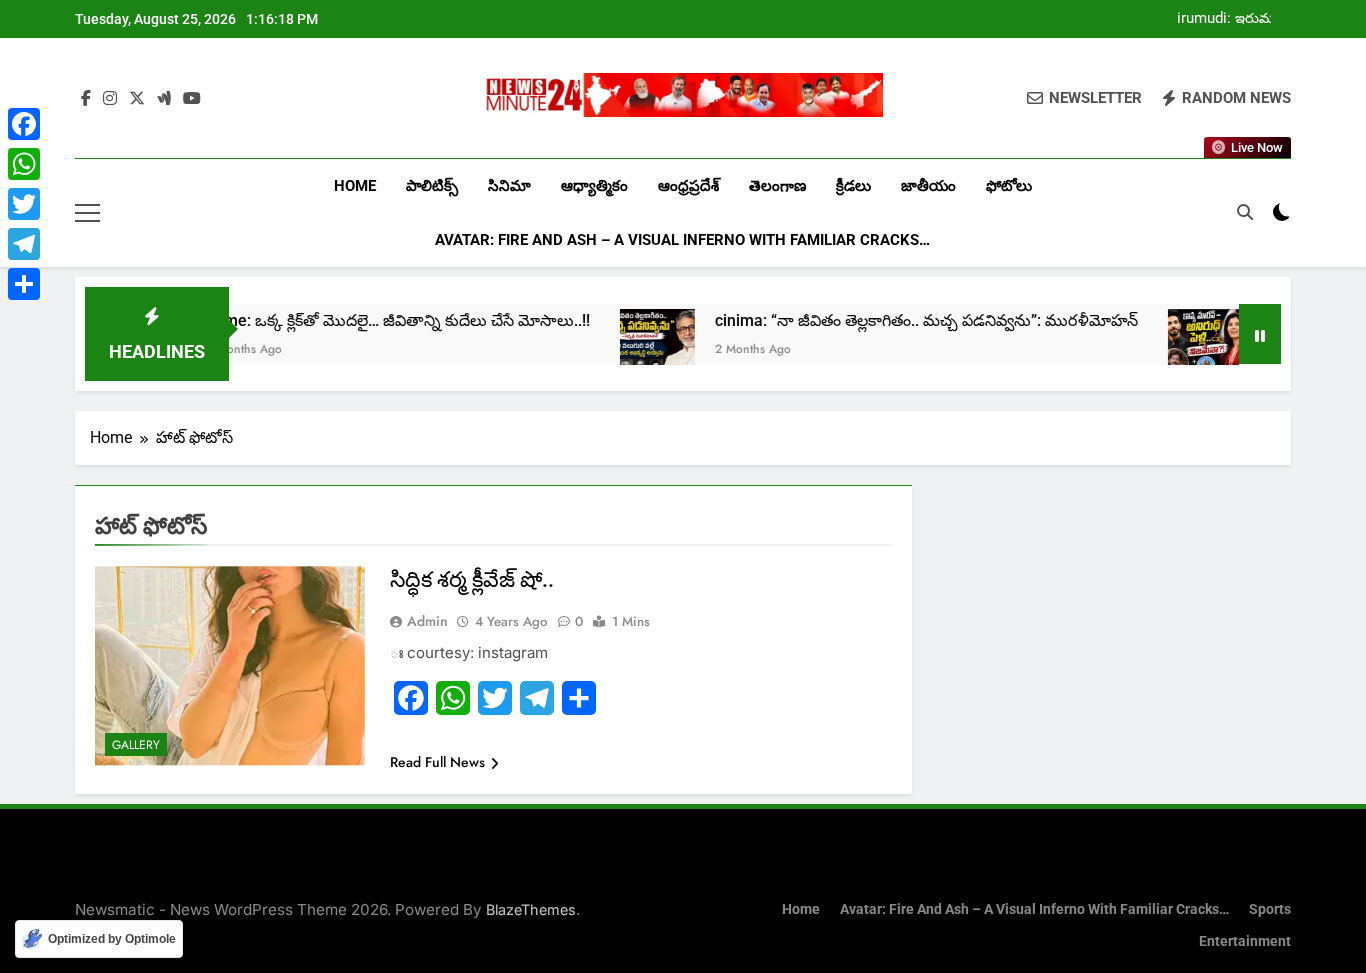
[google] (164, 99)
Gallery (136, 745)
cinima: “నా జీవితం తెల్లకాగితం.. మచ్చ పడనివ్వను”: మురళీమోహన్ (896, 320)
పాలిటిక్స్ (432, 186)
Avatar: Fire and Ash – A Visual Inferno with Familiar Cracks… (682, 240)
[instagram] (110, 99)
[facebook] (86, 99)
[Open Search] (1245, 212)
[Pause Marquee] (1260, 334)
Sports (1270, 909)
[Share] (24, 284)
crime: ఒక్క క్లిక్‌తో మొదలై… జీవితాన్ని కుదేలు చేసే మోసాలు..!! (368, 320)
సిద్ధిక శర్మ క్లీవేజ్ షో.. (472, 579)
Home (355, 186)
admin (427, 621)
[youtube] (192, 99)
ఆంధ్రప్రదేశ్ (688, 186)
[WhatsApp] (24, 164)
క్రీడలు (853, 186)
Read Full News (437, 762)
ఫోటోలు (1009, 186)
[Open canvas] (87, 213)
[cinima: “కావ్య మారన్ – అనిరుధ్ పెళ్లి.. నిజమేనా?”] (1175, 346)
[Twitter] (24, 204)
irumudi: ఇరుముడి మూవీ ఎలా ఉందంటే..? (1233, 19)
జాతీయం (928, 186)
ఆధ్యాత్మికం (594, 186)
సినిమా (509, 186)
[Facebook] (24, 124)
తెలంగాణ (777, 186)
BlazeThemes (531, 909)
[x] (137, 99)
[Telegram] (24, 244)
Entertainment (1245, 941)
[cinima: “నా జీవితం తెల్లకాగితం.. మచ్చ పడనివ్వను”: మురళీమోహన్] (627, 346)
